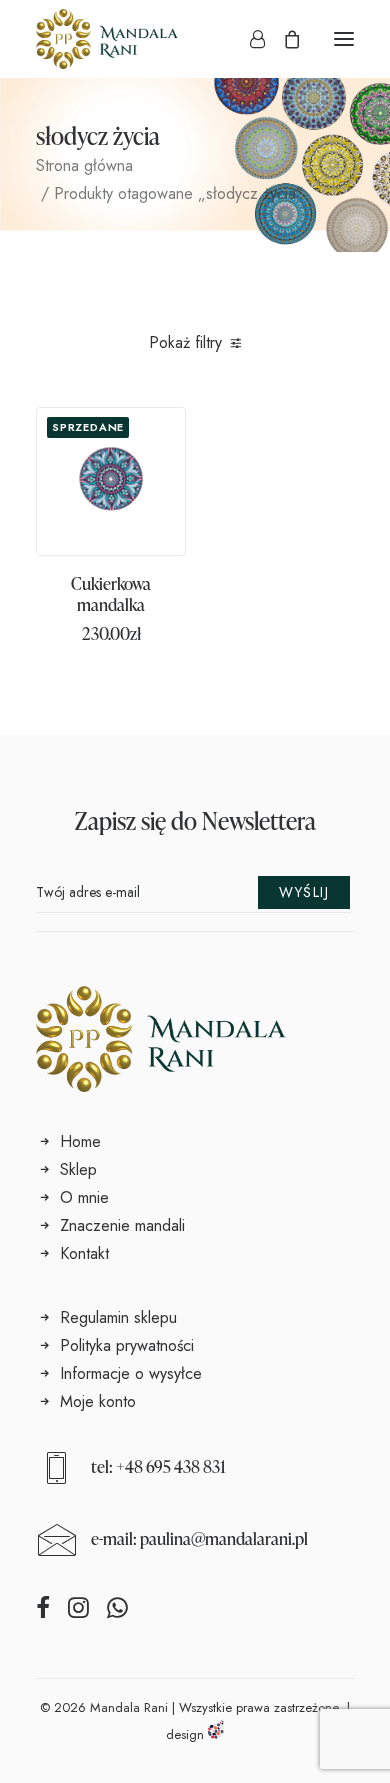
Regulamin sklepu (118, 1317)
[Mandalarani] (107, 39)
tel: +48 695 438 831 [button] (158, 1466)
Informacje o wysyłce (131, 1373)
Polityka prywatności (127, 1345)
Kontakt (84, 1253)
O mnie (84, 1197)
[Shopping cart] (283, 39)
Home (80, 1141)
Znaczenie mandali (122, 1225)
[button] (344, 39)
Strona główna (84, 165)
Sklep (78, 1169)
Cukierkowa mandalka (111, 593)
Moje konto (98, 1401)
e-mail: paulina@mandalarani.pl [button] (199, 1538)
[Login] (248, 39)
